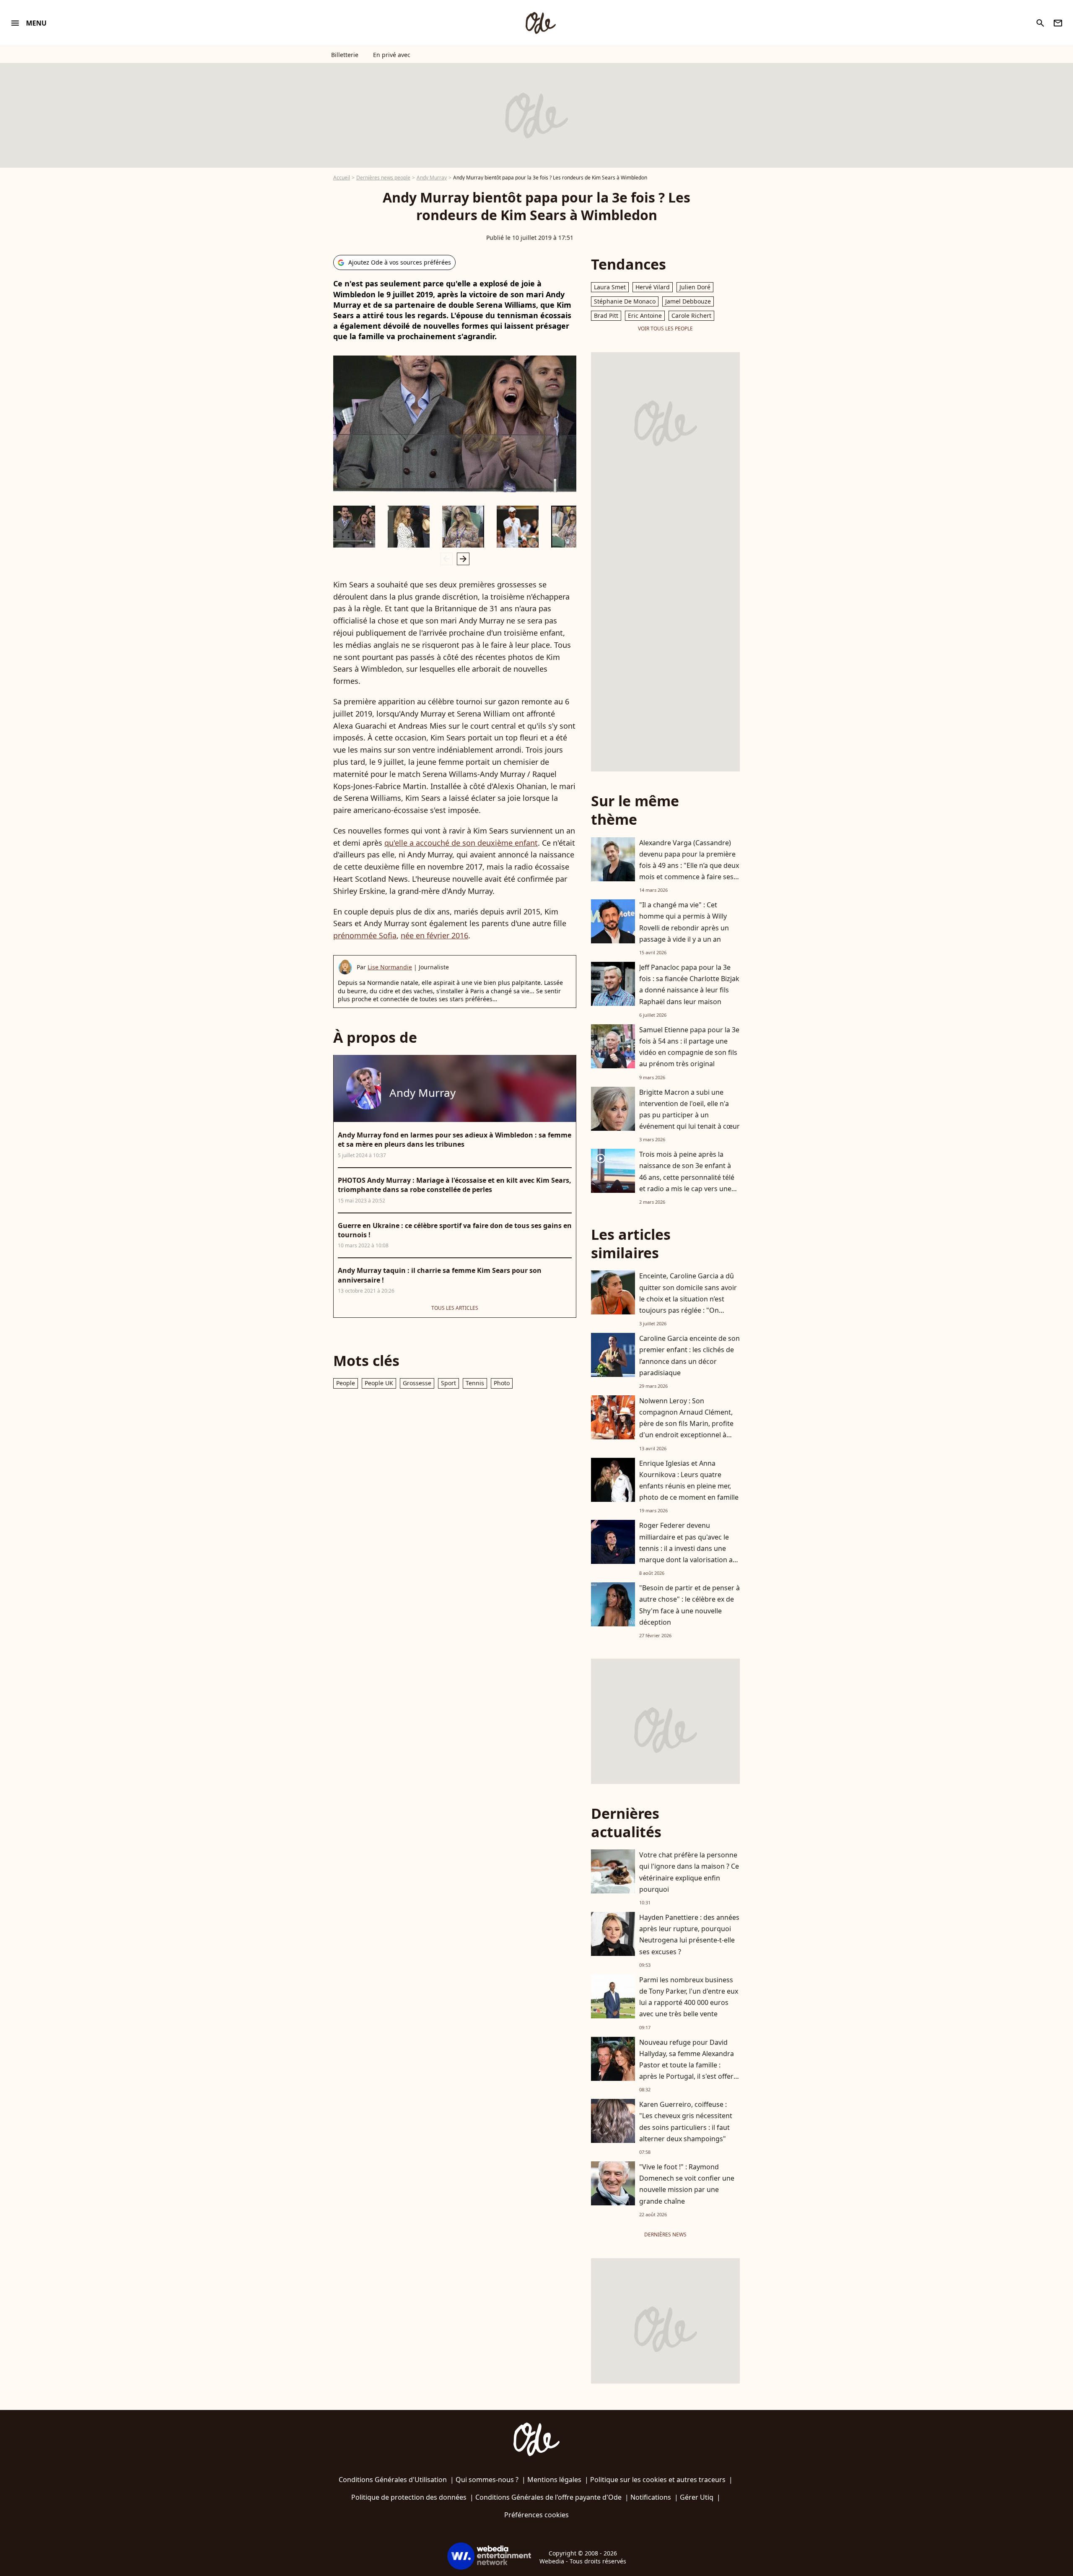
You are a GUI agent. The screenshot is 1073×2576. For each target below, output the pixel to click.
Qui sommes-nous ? (487, 2480)
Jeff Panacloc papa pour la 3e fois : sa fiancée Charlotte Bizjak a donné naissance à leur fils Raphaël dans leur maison (689, 984)
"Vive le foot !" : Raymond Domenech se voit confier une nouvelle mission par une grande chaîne (687, 2184)
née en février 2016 (434, 935)
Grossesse (417, 1383)
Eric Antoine (645, 316)
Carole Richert (691, 316)
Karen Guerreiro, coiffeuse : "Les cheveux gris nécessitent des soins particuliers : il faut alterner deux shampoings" (686, 2122)
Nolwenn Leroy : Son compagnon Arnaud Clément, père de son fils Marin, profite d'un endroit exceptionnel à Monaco (686, 1424)
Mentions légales (554, 2480)
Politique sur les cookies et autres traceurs (658, 2480)
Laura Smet (610, 287)
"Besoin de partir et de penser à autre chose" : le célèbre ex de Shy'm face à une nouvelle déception (689, 1605)
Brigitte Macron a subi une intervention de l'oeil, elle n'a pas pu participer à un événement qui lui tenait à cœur (689, 1109)
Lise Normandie (390, 967)
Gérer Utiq (697, 2497)
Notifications (651, 2497)
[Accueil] (540, 23)
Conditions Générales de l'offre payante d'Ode (548, 2497)
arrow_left (446, 559)
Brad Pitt (606, 316)
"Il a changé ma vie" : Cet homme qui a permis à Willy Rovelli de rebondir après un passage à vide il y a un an (684, 922)
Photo (502, 1383)
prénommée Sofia (365, 935)
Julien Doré (695, 287)
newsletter (1058, 23)
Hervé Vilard (653, 287)
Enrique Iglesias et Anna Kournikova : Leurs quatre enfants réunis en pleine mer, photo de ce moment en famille (689, 1480)
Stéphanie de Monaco (625, 301)
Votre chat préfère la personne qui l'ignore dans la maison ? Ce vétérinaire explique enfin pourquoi (689, 1872)
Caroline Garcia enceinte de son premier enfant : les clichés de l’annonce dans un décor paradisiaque (689, 1356)
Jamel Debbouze (688, 301)
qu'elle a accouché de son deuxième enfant (461, 843)
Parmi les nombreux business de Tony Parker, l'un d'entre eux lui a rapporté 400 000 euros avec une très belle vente (689, 1997)
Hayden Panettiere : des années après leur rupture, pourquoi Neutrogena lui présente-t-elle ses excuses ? (689, 1935)
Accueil (342, 178)
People (346, 1383)
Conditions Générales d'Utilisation (393, 2480)
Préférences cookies (536, 2515)
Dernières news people (383, 178)
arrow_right (463, 559)
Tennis (475, 1383)
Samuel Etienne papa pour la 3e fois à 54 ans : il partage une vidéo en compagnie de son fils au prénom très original (689, 1047)
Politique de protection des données (409, 2497)
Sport (448, 1383)
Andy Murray (432, 178)
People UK (379, 1383)
